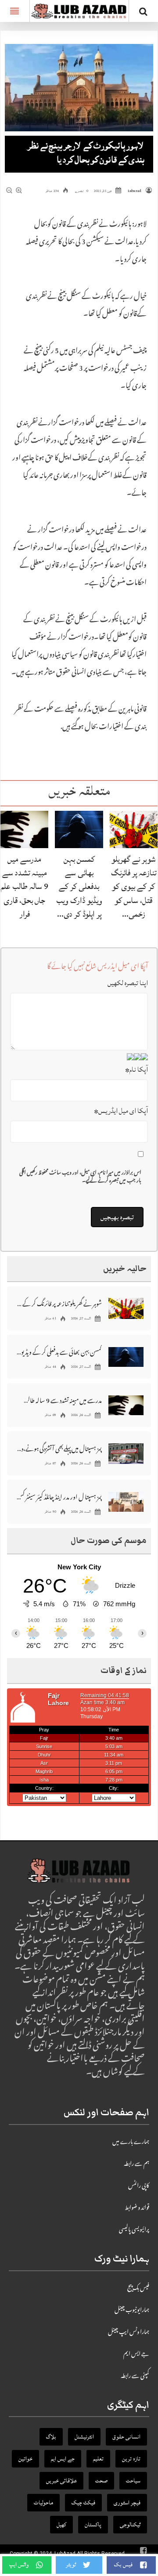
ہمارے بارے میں (131, 2142)
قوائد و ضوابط (137, 2208)
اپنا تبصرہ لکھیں (128, 983)
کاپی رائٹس (139, 2186)
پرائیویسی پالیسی (134, 2230)
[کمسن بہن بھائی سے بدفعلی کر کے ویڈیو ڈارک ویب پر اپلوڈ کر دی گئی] (79, 830)
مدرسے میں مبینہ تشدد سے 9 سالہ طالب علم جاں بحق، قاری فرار (25, 887)
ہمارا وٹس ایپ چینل (129, 2333)
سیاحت (133, 2481)
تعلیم (98, 2459)
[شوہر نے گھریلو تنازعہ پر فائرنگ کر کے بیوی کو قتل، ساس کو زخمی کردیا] (134, 830)
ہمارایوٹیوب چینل (132, 2311)
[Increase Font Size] (19, 191)
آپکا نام (136, 1069)
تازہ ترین (131, 2459)
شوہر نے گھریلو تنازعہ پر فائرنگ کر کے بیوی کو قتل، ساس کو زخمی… (134, 887)
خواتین (25, 2459)
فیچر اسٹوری (127, 2503)
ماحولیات (43, 2503)
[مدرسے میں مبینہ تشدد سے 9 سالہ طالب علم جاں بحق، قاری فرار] (24, 830)
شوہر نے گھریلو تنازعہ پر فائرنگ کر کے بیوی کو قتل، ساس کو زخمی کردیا (59, 1303)
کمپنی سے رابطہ (135, 2377)
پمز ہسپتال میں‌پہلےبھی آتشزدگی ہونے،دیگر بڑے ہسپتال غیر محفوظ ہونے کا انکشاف (59, 1448)
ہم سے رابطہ (136, 2164)
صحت (101, 2481)
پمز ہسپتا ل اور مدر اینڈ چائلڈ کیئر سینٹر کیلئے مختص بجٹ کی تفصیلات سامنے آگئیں (59, 1497)
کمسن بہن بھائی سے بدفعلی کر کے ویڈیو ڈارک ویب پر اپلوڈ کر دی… (79, 887)
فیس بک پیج (138, 2289)
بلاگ (51, 2437)
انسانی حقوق (126, 2437)
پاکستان (93, 2525)
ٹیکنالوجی (130, 2525)
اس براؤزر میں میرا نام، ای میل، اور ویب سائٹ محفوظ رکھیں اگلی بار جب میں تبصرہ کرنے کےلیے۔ (80, 1178)
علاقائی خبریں (61, 2481)
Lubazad (135, 191)
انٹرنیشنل (84, 2437)
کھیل (61, 2525)
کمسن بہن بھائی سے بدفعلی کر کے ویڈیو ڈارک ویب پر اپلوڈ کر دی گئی (59, 1352)
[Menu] (15, 11)
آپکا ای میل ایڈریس (121, 1111)
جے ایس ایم (136, 2355)
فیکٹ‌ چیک (83, 2503)
